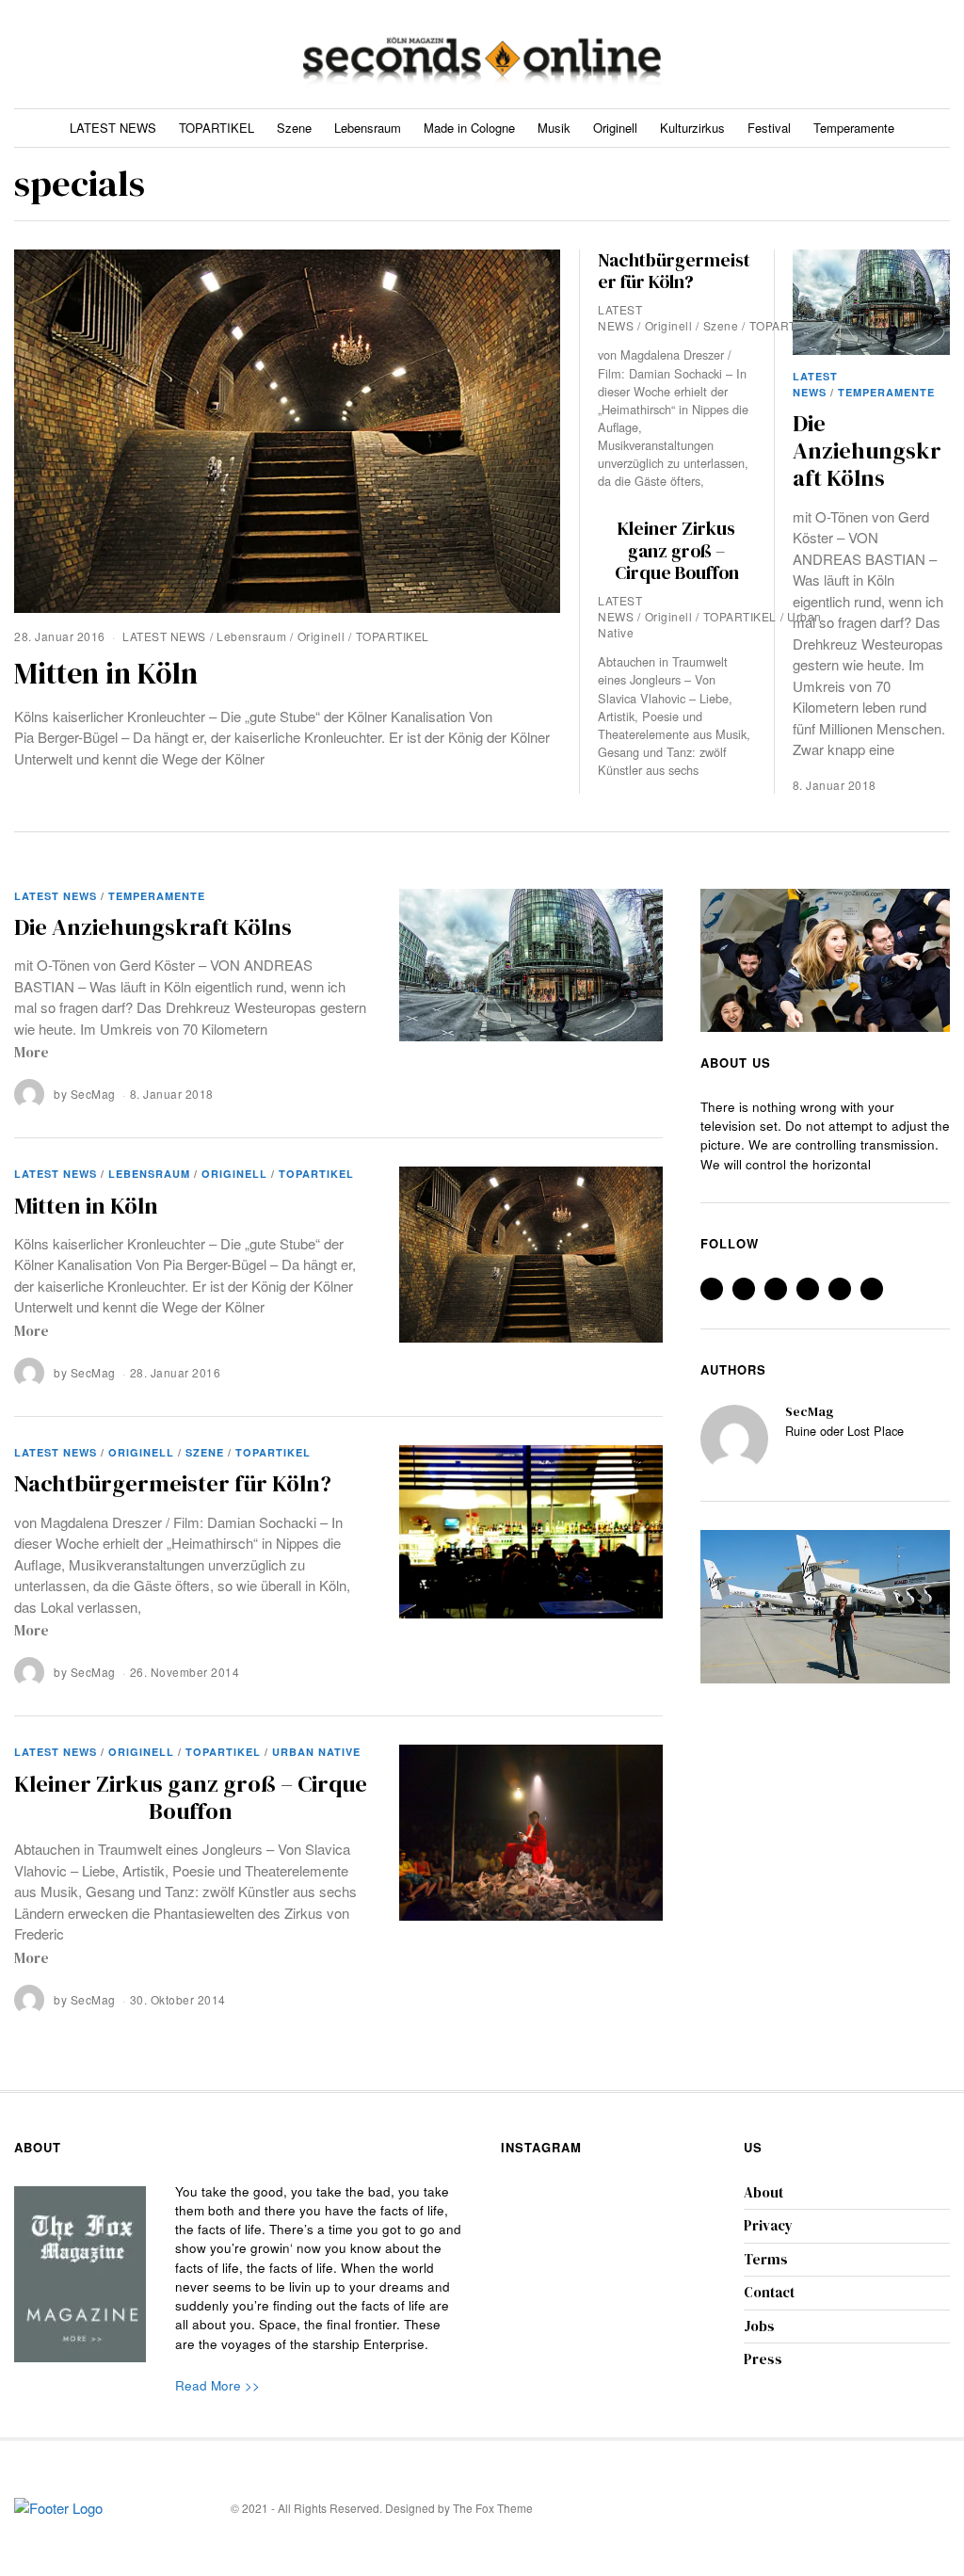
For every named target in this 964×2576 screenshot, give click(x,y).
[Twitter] (850, 54)
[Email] (940, 54)
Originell (615, 128)
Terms (766, 2259)
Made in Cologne (469, 128)
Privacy (768, 2225)
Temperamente (854, 128)
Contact (769, 2292)
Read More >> (217, 2385)
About (763, 2192)
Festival (769, 128)
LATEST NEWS (113, 128)
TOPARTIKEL (217, 128)
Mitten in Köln (106, 673)
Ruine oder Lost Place (844, 1432)
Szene (294, 128)
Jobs (759, 2326)
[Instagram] (872, 54)
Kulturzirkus (692, 128)
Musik (554, 128)
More (32, 1052)
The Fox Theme (493, 2508)
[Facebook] (827, 54)
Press (763, 2359)
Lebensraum (368, 128)
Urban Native (316, 1752)
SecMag (93, 1094)
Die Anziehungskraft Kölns (867, 451)
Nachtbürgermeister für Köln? (674, 271)
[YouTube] (895, 54)
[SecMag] (734, 1439)
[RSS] (917, 54)
